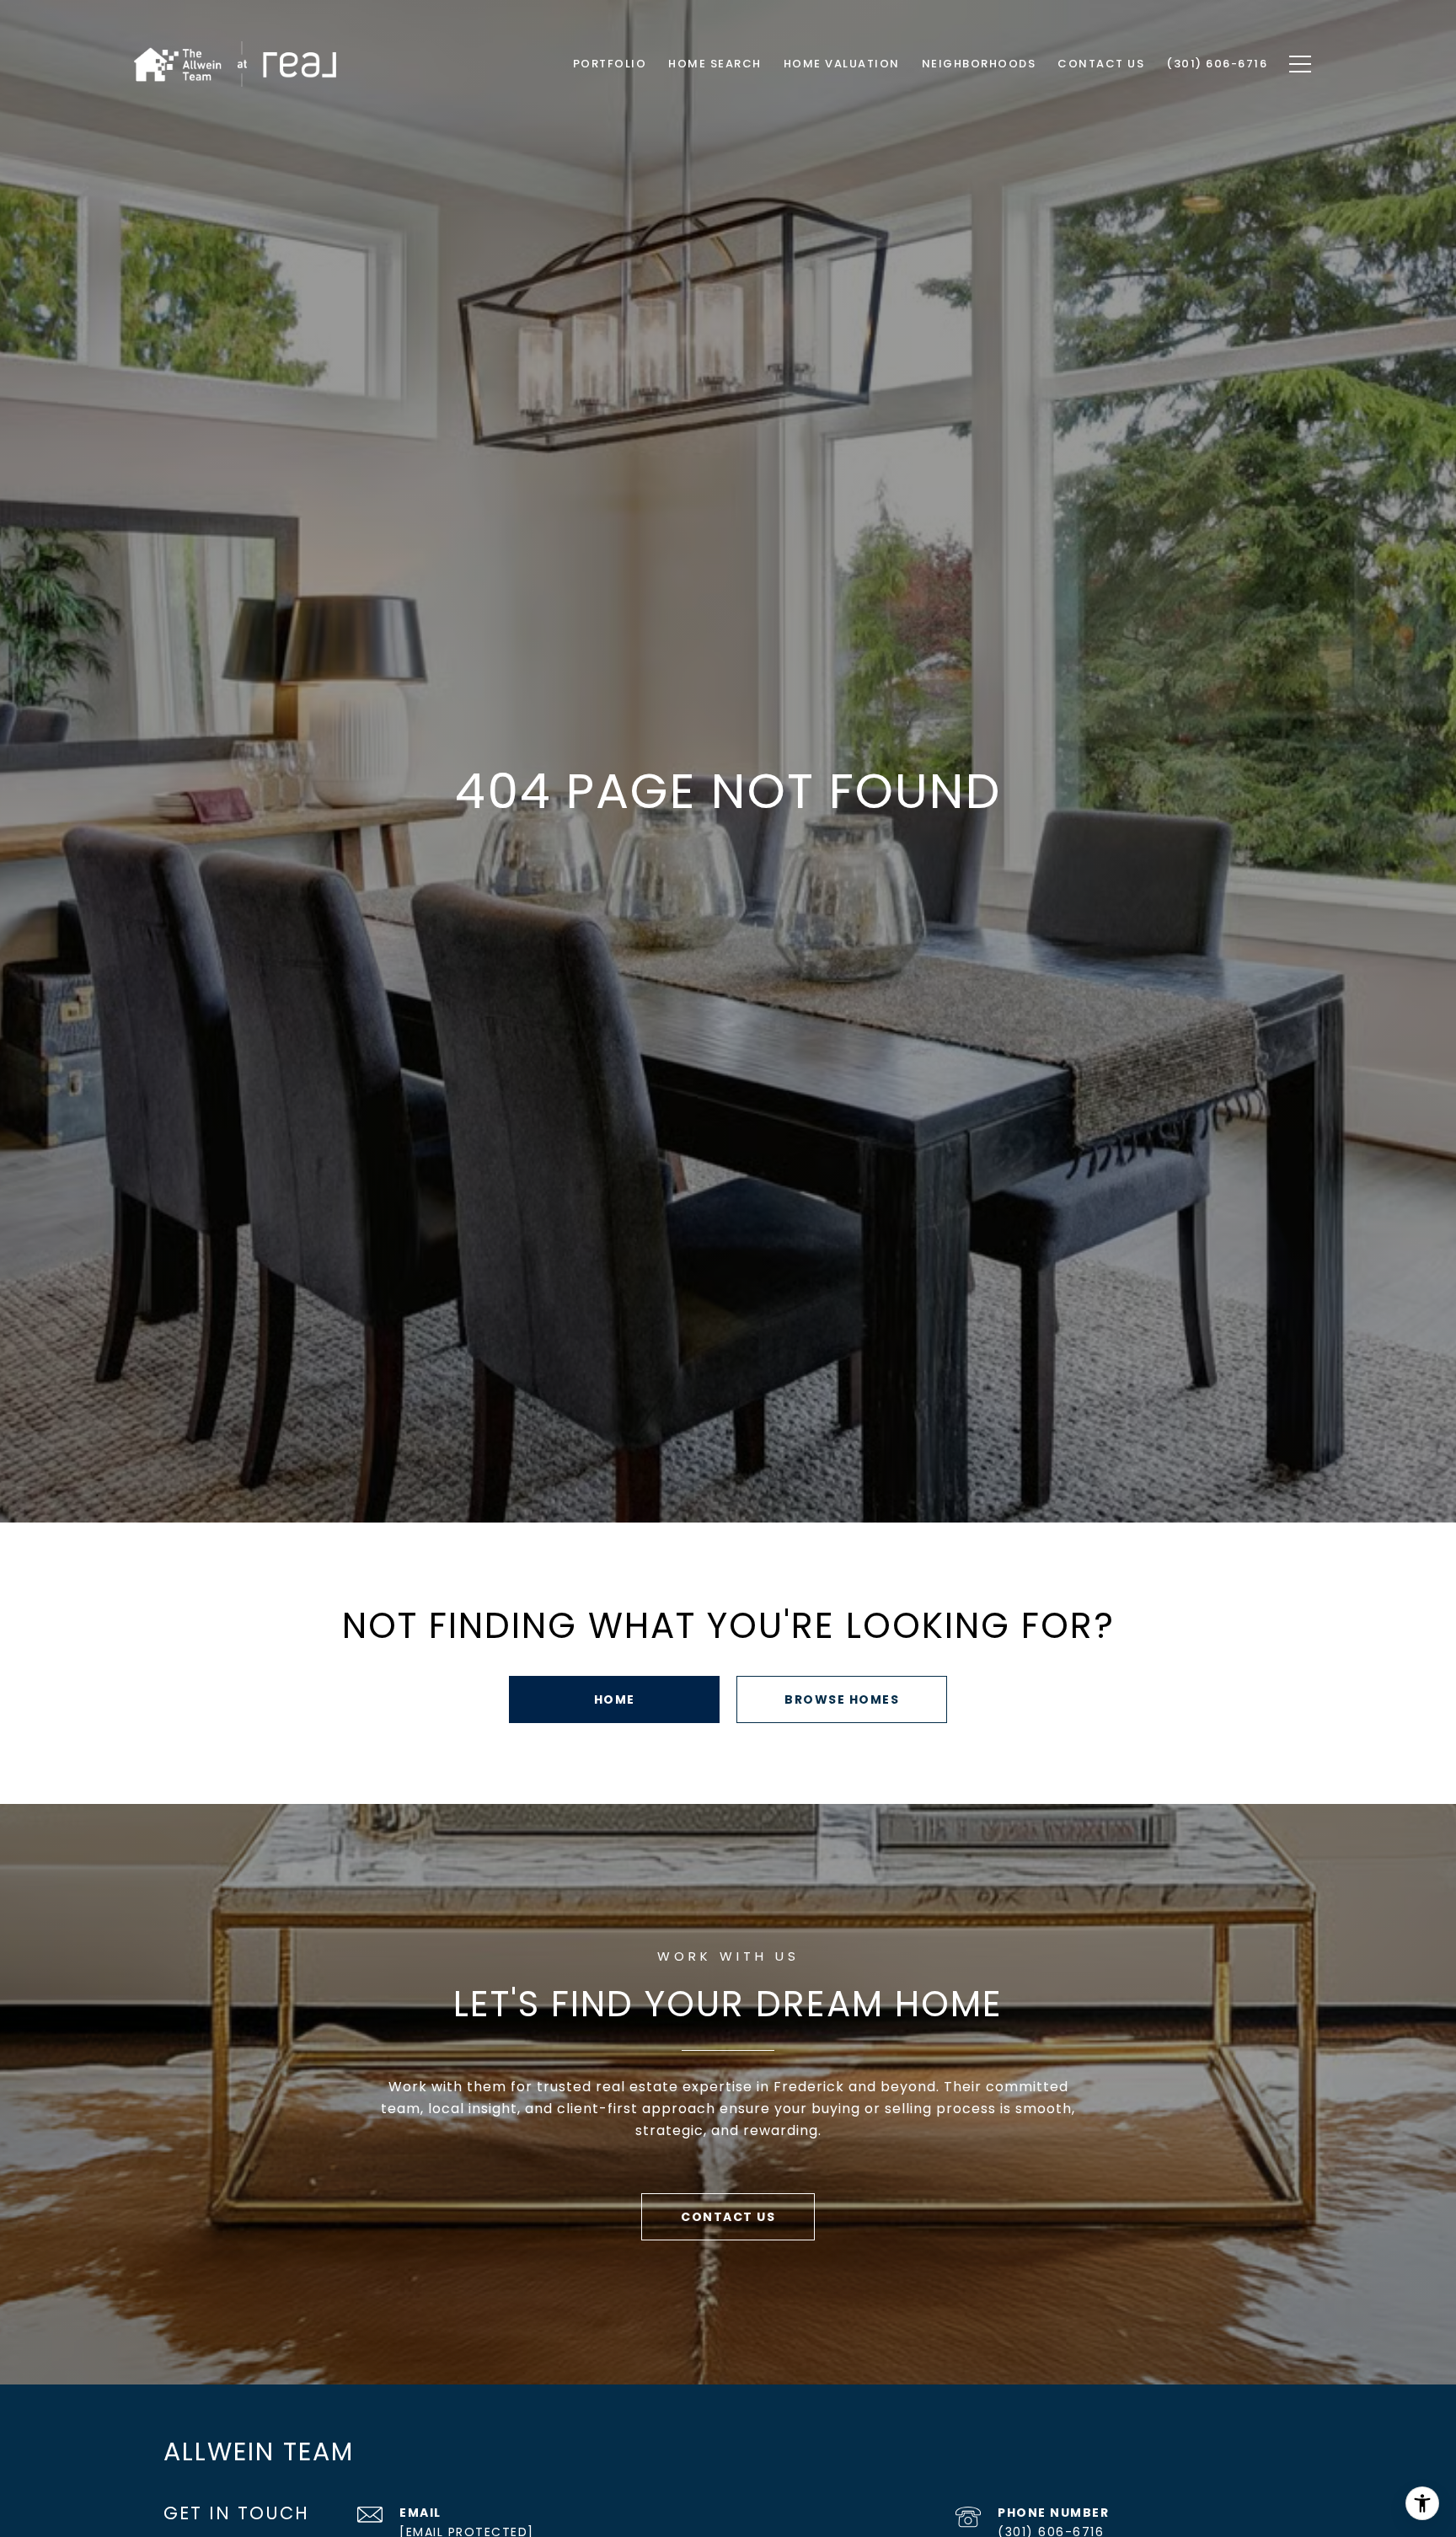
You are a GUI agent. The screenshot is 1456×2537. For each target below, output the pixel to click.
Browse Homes (842, 1699)
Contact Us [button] (728, 2217)
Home (615, 1699)
